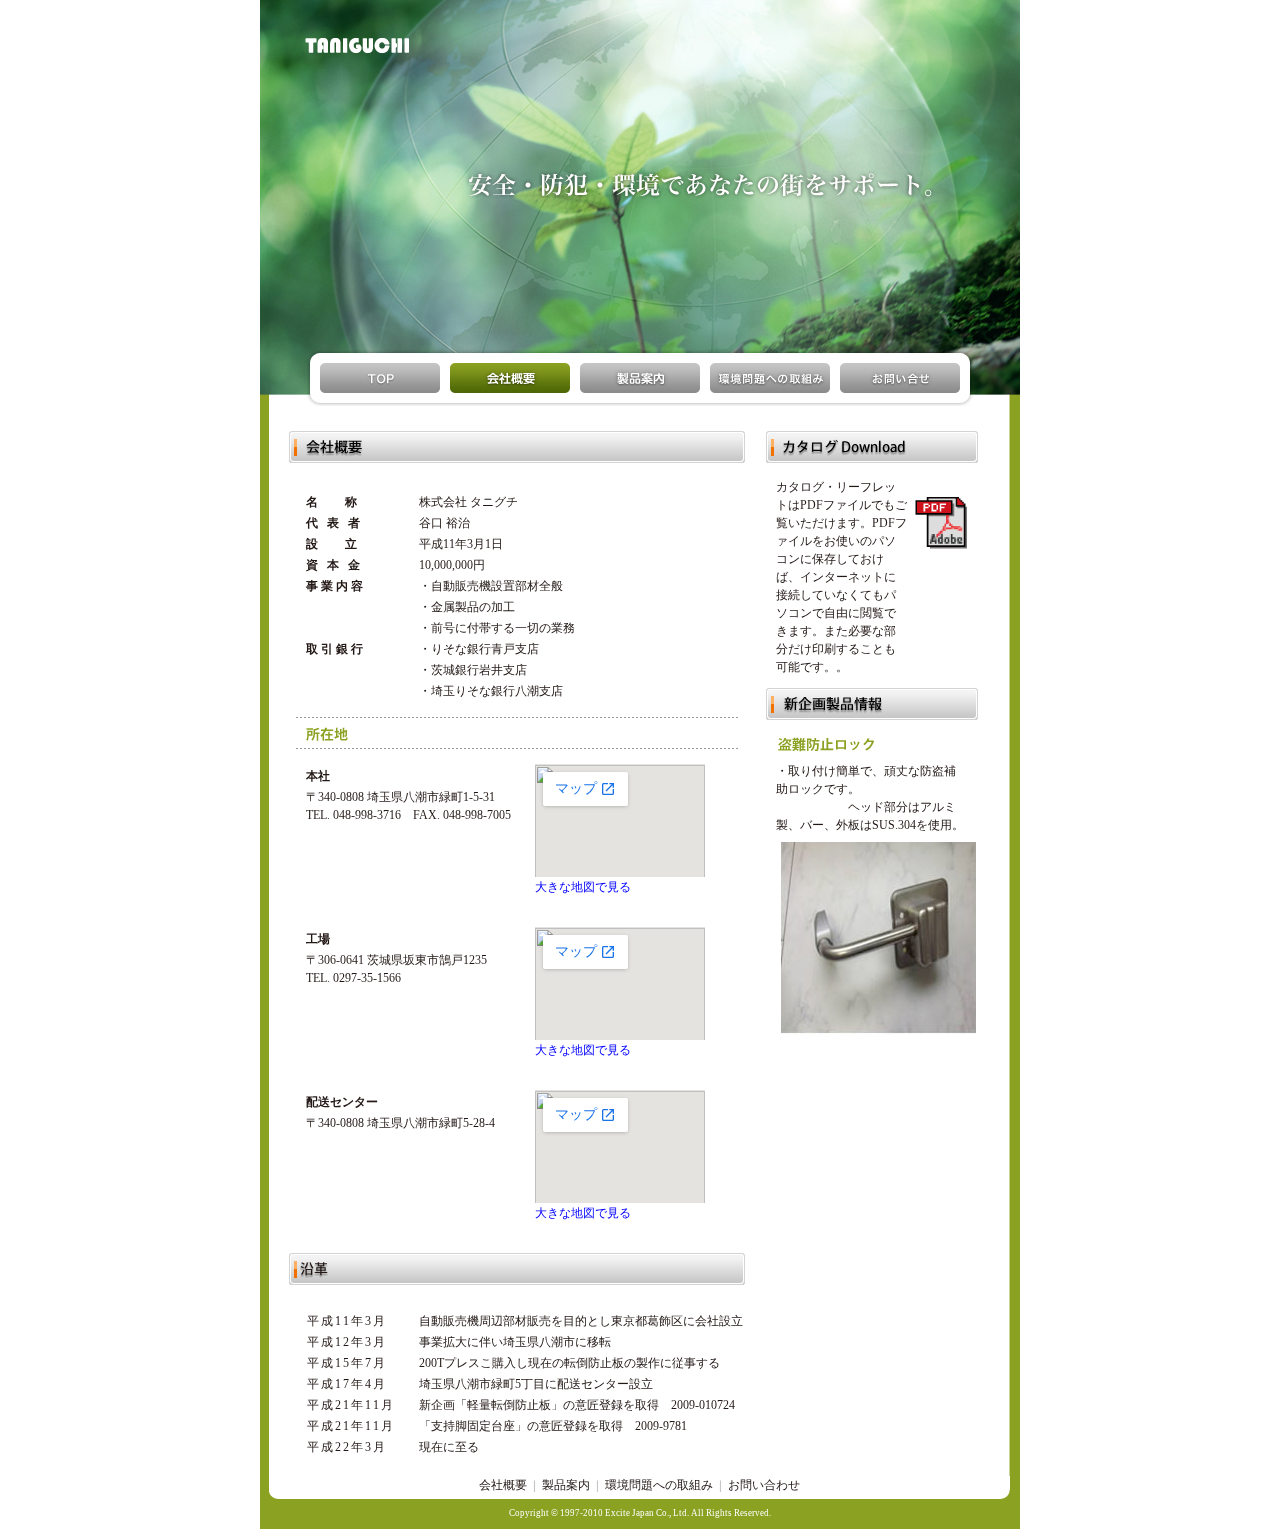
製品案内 (566, 1485)
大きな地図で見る (583, 887)
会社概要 (503, 1485)
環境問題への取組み (659, 1485)
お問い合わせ (764, 1485)
